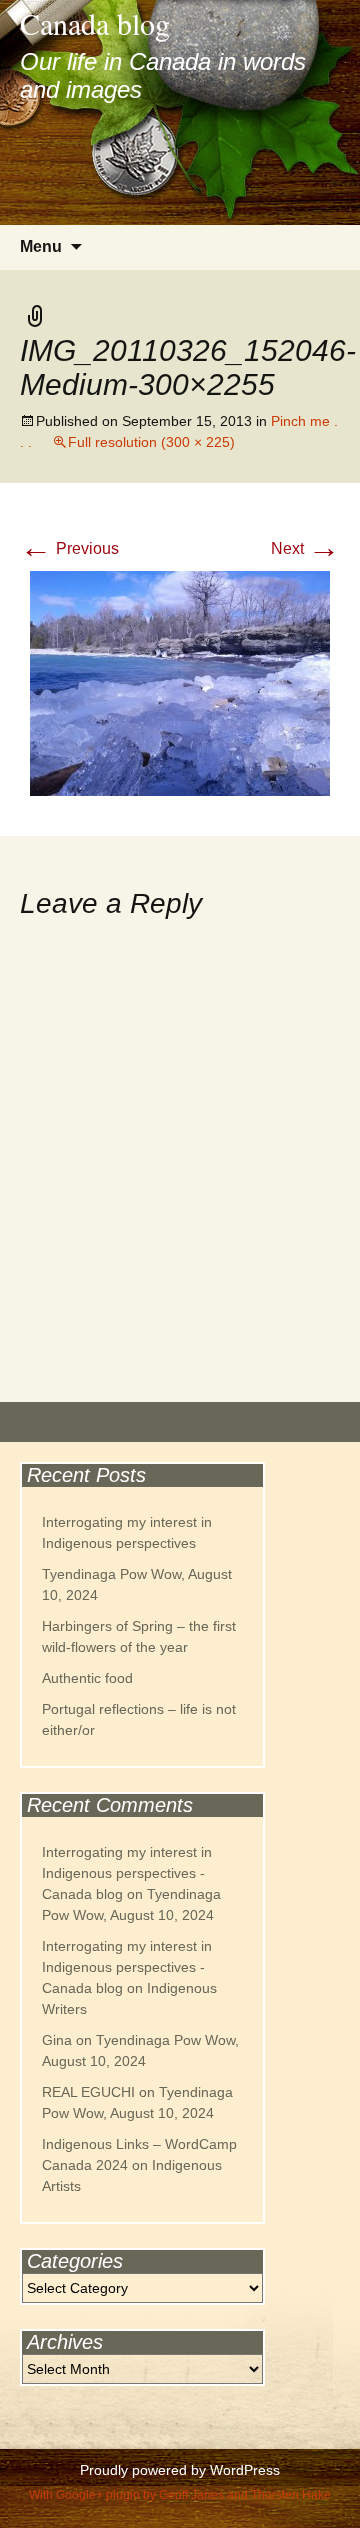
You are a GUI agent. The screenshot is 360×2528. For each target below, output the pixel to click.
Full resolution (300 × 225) (151, 442)
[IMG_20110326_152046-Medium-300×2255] (180, 682)
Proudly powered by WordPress (180, 2470)
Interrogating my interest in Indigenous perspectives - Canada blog (127, 1873)
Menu (41, 246)
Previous (69, 548)
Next (305, 548)
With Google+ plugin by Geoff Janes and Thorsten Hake (180, 2495)
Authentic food (87, 1678)
